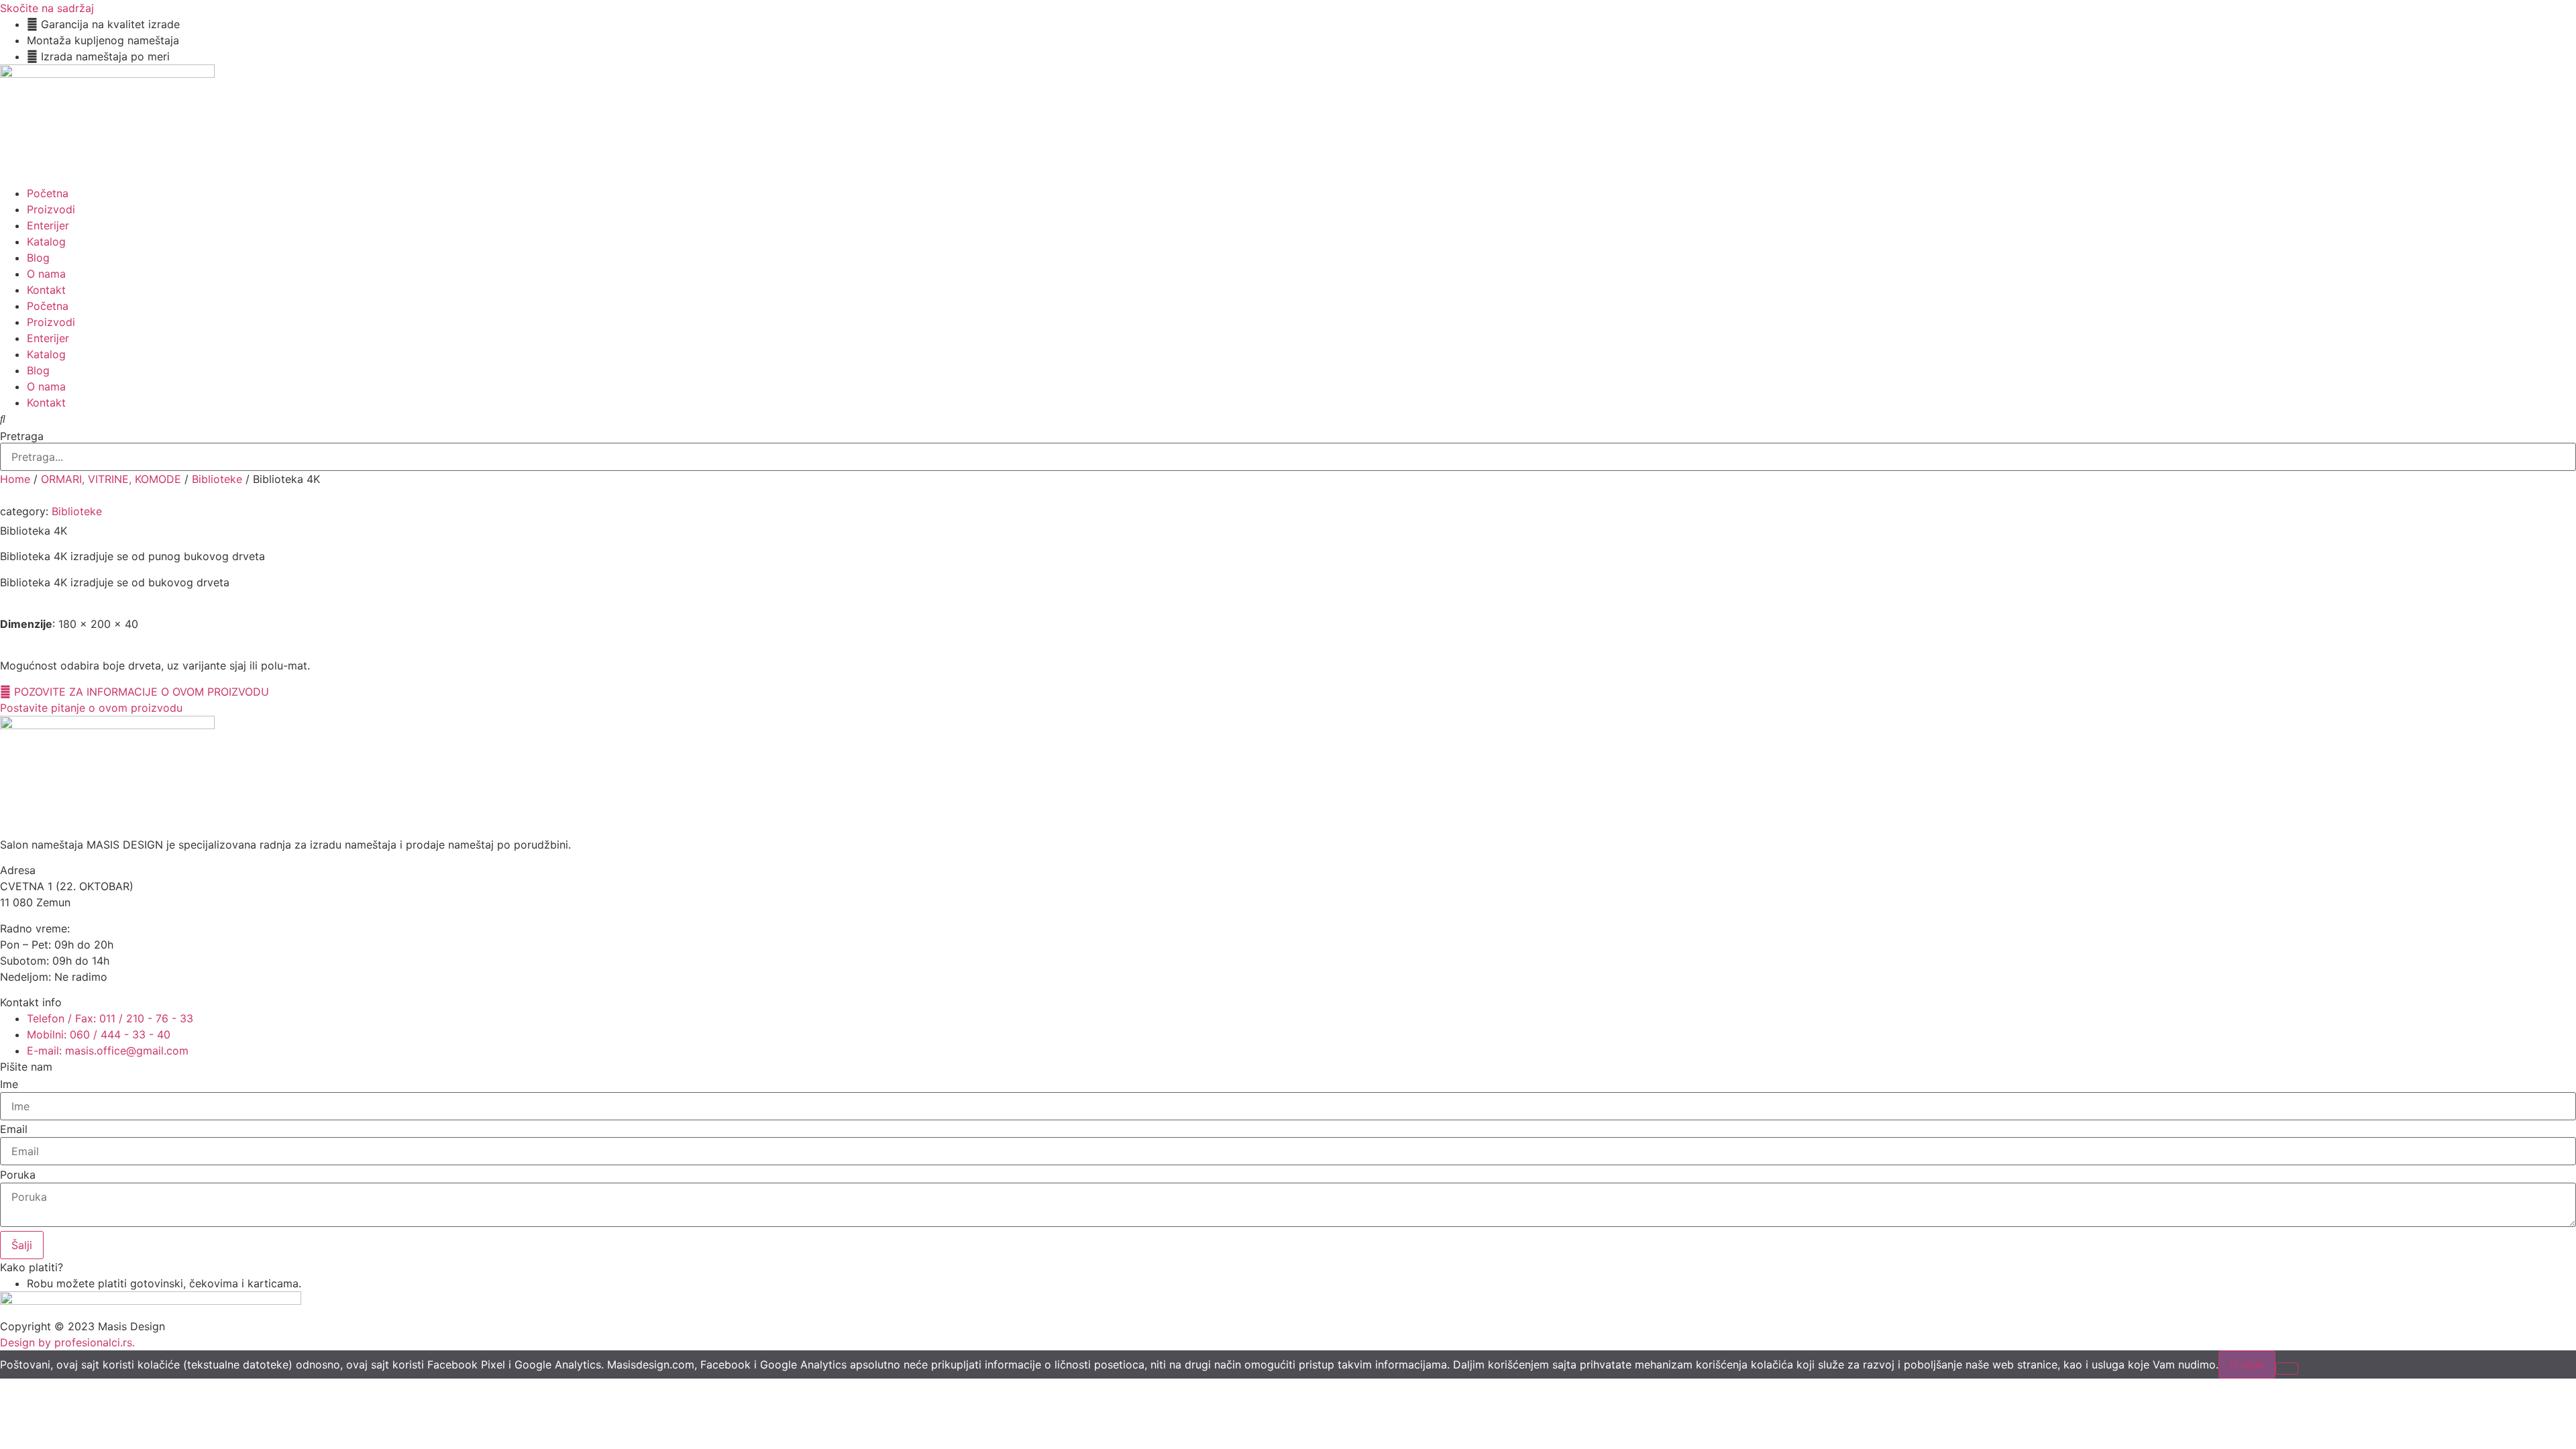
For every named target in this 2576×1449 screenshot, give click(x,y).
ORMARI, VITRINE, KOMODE (111, 479)
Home (15, 479)
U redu (2247, 1364)
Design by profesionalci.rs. (67, 1342)
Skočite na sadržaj (47, 8)
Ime (9, 1084)
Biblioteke (217, 479)
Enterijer (48, 225)
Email (14, 1129)
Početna (48, 193)
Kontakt (46, 290)
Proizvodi (51, 209)
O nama (46, 274)
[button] (1288, 419)
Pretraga (22, 436)
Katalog (46, 241)
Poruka (18, 1175)
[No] (2287, 1368)
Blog (38, 258)
